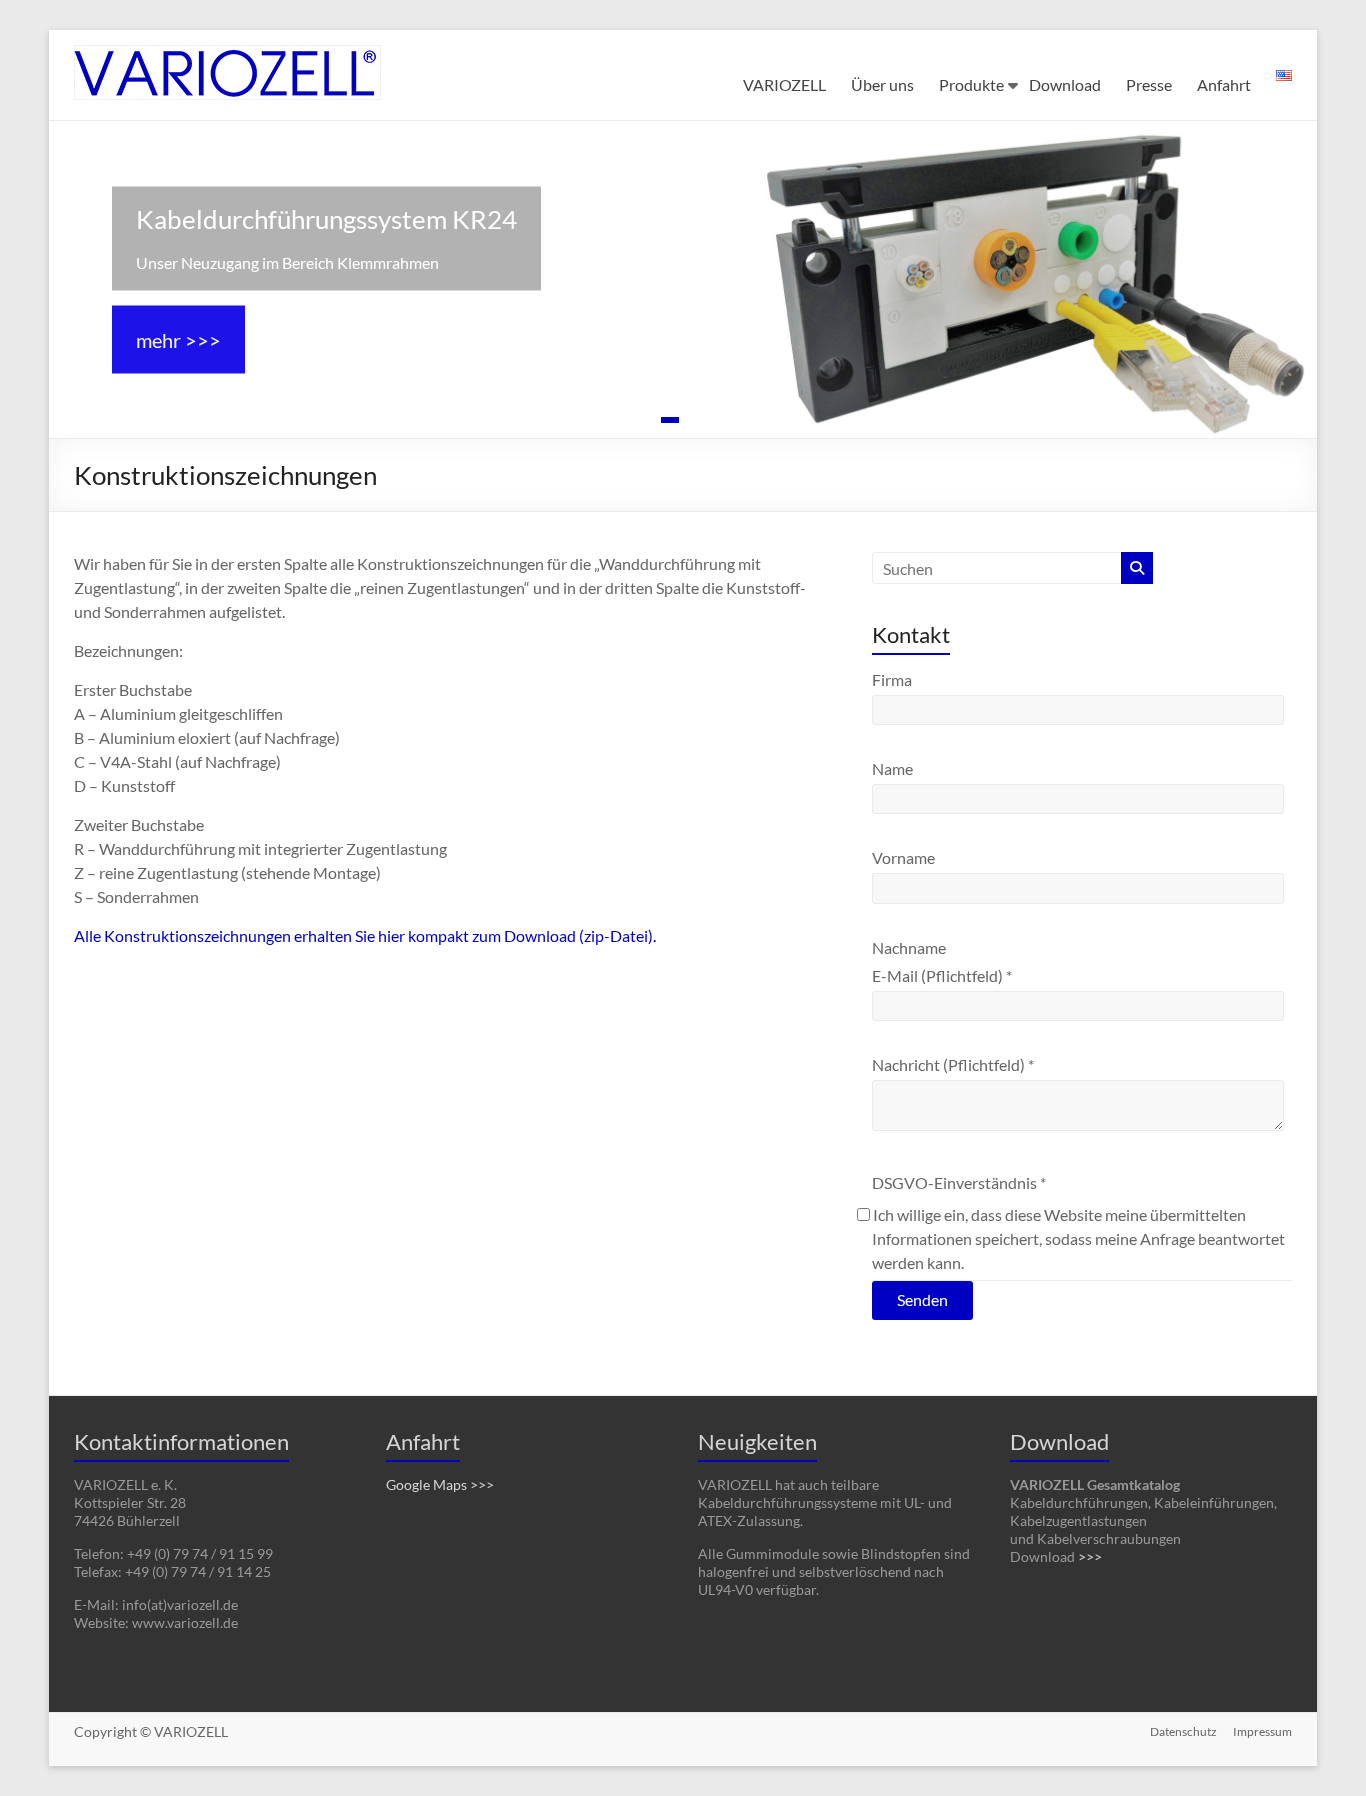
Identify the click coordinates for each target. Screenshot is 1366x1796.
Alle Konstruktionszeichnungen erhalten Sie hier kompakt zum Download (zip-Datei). (365, 935)
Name (892, 768)
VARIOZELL (784, 84)
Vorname (903, 857)
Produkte (971, 84)
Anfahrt (1224, 84)
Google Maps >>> (440, 1484)
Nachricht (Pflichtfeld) (953, 1064)
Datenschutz (1183, 1731)
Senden (922, 1299)
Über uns (882, 84)
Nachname (909, 947)
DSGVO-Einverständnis (959, 1182)
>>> (1090, 1556)
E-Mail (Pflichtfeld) (942, 975)
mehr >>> (178, 339)
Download (1065, 84)
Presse (1149, 84)
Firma (892, 679)
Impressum (1262, 1731)
